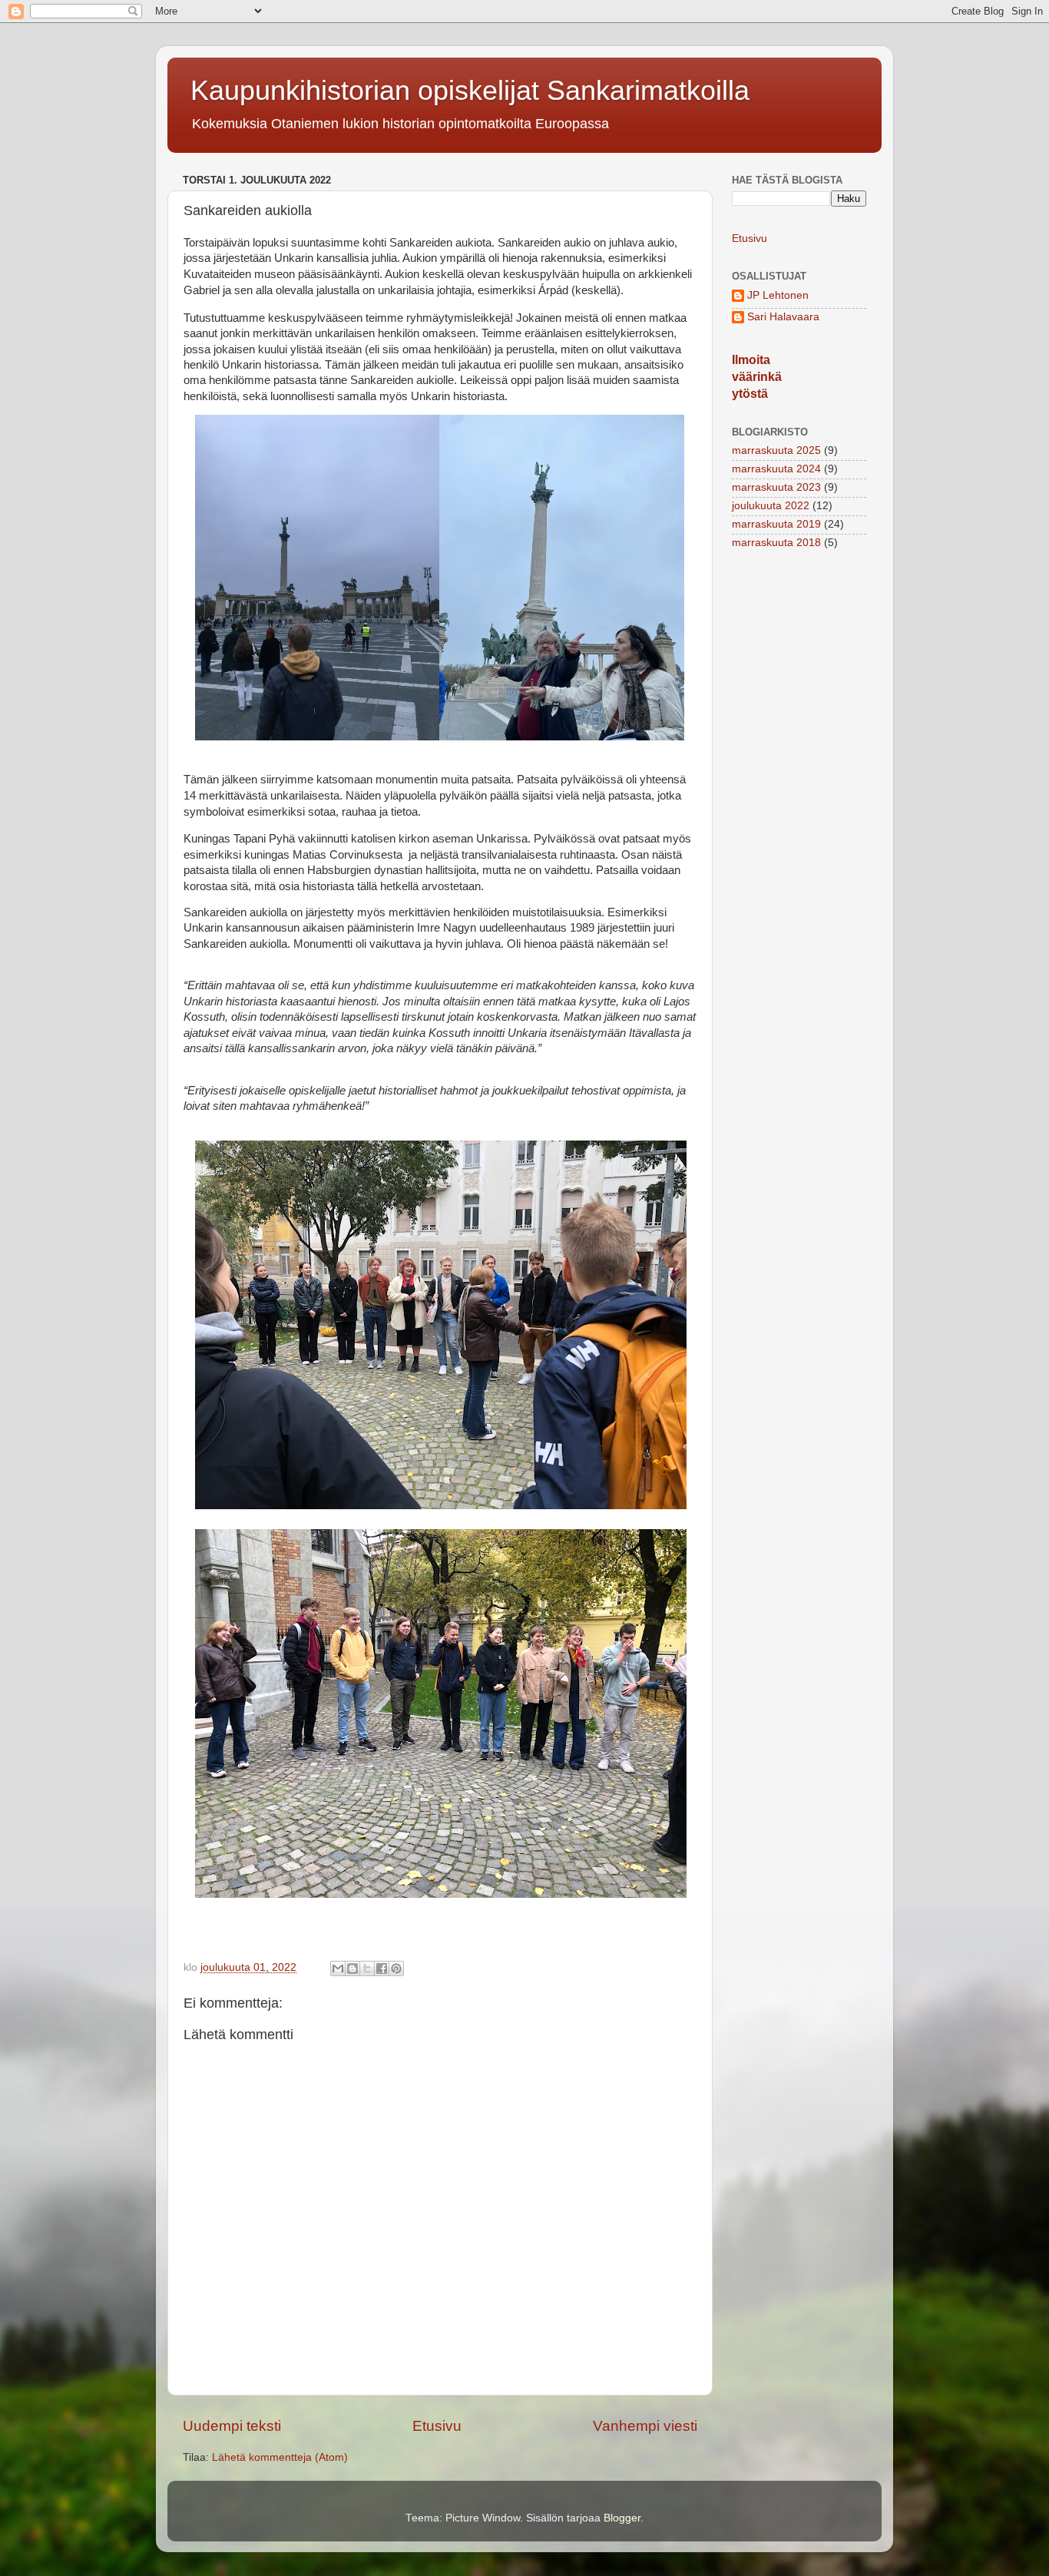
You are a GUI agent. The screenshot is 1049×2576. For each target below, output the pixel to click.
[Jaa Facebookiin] (382, 1968)
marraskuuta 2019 (776, 524)
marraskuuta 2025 (776, 450)
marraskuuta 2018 (776, 543)
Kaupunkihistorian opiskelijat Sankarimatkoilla (470, 90)
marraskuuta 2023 (776, 487)
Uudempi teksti (232, 2426)
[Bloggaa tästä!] (352, 1968)
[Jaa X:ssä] (367, 1968)
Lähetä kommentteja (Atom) (280, 2457)
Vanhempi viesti (645, 2426)
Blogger (622, 2518)
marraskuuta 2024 (776, 469)
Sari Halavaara (783, 317)
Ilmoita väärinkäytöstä (757, 377)
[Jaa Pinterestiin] (396, 1968)
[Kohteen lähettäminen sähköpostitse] (338, 1968)
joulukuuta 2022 (771, 506)
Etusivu (437, 2426)
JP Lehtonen (778, 295)
